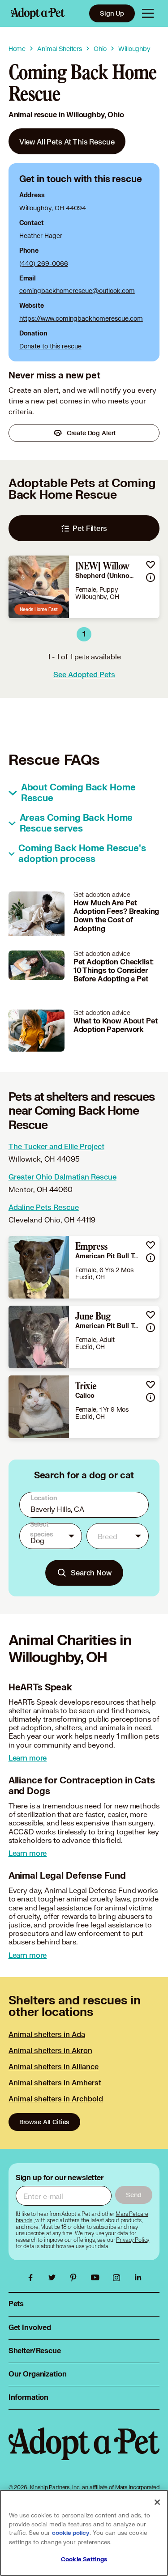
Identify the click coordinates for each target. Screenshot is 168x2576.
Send (134, 2195)
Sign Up (112, 13)
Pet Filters (90, 528)
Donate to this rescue (50, 346)
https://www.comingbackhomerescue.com (81, 318)
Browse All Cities (44, 2122)
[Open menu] (148, 13)
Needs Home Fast (39, 609)
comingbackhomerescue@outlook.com (77, 291)
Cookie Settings (84, 2559)
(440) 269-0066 (44, 263)
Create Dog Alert (91, 433)
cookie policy (71, 2533)
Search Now (91, 1572)
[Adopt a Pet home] (38, 13)
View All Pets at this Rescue (67, 142)
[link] (67, 141)
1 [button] (84, 634)
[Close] (157, 2502)
